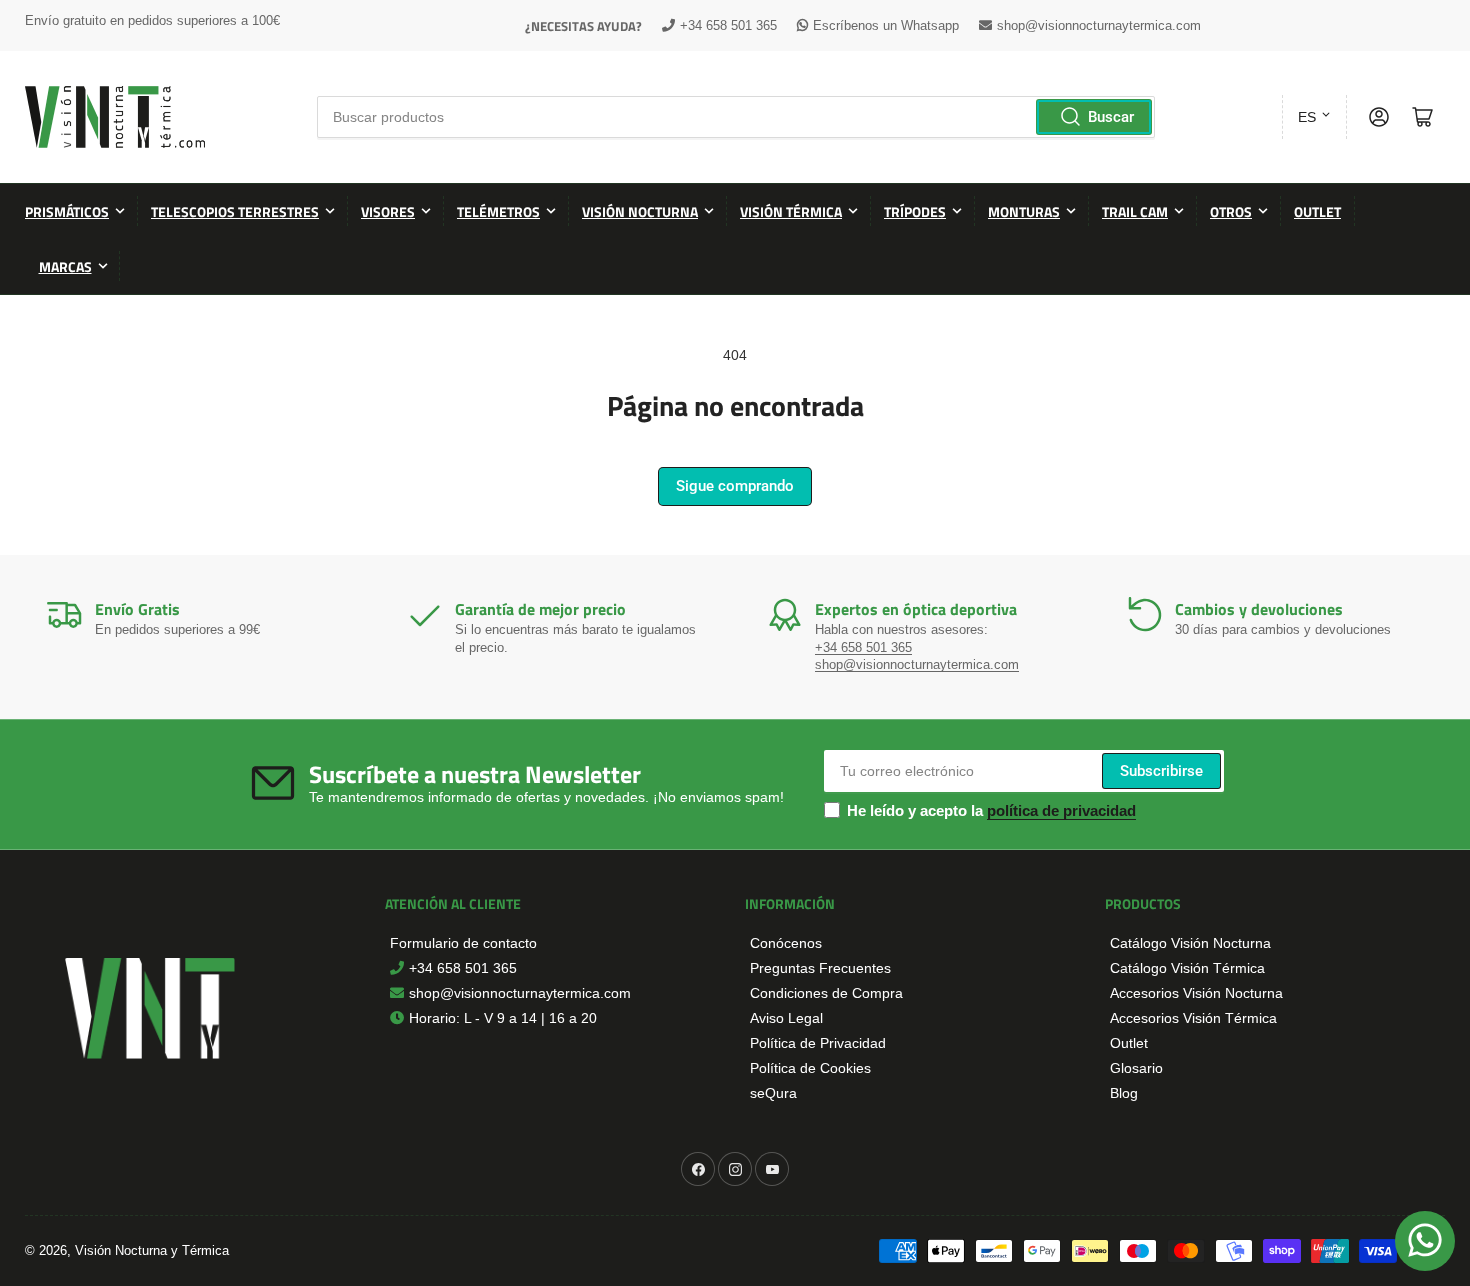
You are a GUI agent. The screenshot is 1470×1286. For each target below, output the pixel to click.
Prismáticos (67, 211)
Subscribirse (1161, 771)
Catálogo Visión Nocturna (1190, 943)
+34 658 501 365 (728, 25)
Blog (1124, 1093)
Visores (388, 211)
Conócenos (786, 943)
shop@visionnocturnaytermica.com (1099, 25)
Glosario (1136, 1068)
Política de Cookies (810, 1068)
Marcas (65, 266)
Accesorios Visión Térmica (1193, 1018)
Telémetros (498, 211)
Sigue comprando (735, 486)
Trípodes (915, 211)
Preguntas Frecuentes (820, 968)
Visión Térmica (791, 211)
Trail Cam (1135, 211)
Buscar (1111, 117)
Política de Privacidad (818, 1043)
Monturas (1024, 211)
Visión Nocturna (640, 211)
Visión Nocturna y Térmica (152, 1250)
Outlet (1317, 211)
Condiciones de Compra (826, 993)
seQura (773, 1093)
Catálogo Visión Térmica (1187, 968)
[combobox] (735, 117)
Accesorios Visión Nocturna (1196, 993)
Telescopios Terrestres (235, 211)
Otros (1231, 211)
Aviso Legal (786, 1018)
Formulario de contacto (463, 943)
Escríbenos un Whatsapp (886, 25)
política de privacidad (1061, 810)
